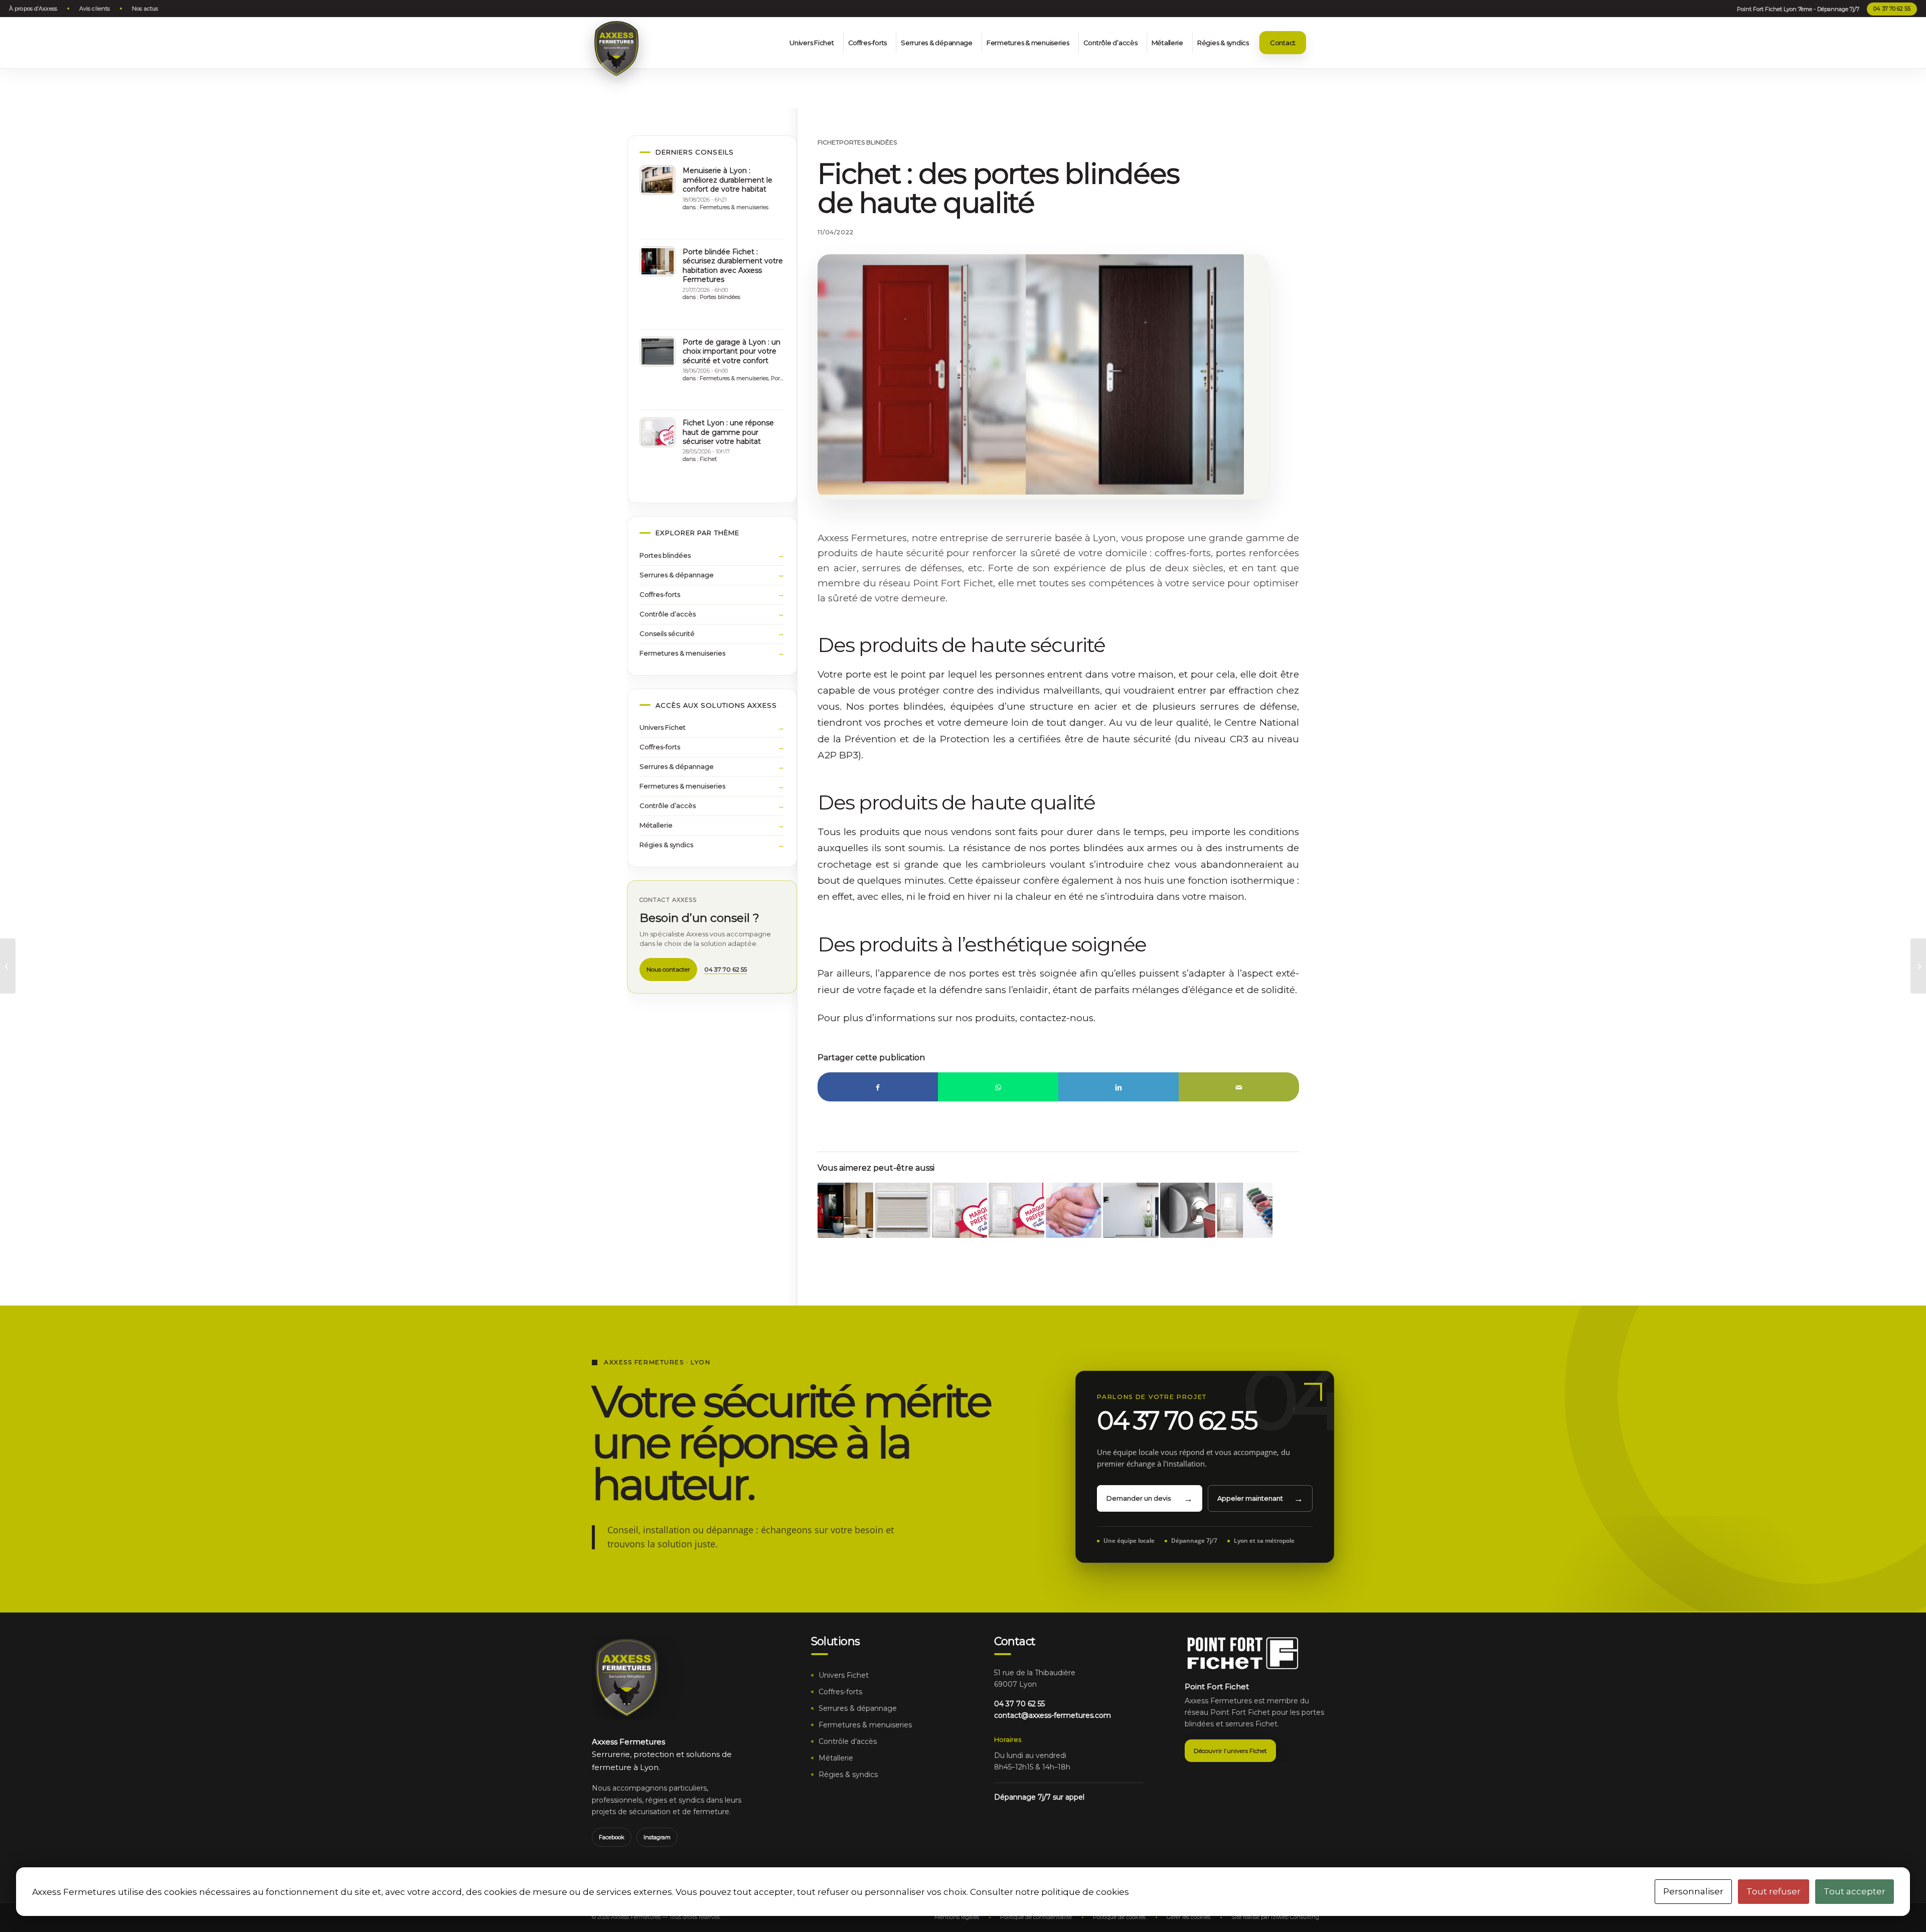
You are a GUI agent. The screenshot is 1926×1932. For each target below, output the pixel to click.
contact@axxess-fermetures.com (1053, 1715)
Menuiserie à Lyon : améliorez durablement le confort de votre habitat (728, 180)
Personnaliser (1693, 1891)
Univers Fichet (663, 727)
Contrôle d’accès (668, 614)
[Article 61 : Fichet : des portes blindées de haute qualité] (1031, 374)
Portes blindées (868, 142)
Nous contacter (668, 969)
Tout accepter (1855, 1891)
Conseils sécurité (667, 633)
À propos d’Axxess (33, 9)
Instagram (657, 1837)
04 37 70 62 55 (1892, 9)
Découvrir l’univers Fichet (1230, 1751)
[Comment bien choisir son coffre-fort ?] (1918, 966)
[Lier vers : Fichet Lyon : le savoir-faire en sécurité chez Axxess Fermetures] (1016, 1211)
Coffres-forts (660, 594)
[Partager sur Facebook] (878, 1087)
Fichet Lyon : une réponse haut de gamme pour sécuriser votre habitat (728, 432)
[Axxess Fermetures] (616, 49)
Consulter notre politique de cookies (1050, 1892)
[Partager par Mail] (1239, 1087)
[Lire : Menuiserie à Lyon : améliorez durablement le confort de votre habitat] (658, 180)
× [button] (1903, 23)
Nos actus (145, 9)
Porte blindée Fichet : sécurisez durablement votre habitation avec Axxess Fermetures (733, 266)
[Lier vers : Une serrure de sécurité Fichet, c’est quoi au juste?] (1188, 1211)
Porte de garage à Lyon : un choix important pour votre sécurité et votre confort (732, 351)
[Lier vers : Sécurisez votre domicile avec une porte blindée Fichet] (1131, 1211)
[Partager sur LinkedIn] (1118, 1087)
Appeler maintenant (1250, 1498)
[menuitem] (36, 9)
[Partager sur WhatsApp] (998, 1087)
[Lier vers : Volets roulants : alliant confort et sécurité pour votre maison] (903, 1211)
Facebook (612, 1837)
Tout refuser (1774, 1891)
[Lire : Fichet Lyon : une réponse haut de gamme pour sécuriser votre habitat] (658, 432)
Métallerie (656, 825)
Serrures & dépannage (677, 575)
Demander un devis (1139, 1498)
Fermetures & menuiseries (734, 207)
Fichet (828, 142)
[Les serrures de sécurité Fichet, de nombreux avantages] (8, 966)
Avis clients (95, 9)
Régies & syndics (666, 845)
